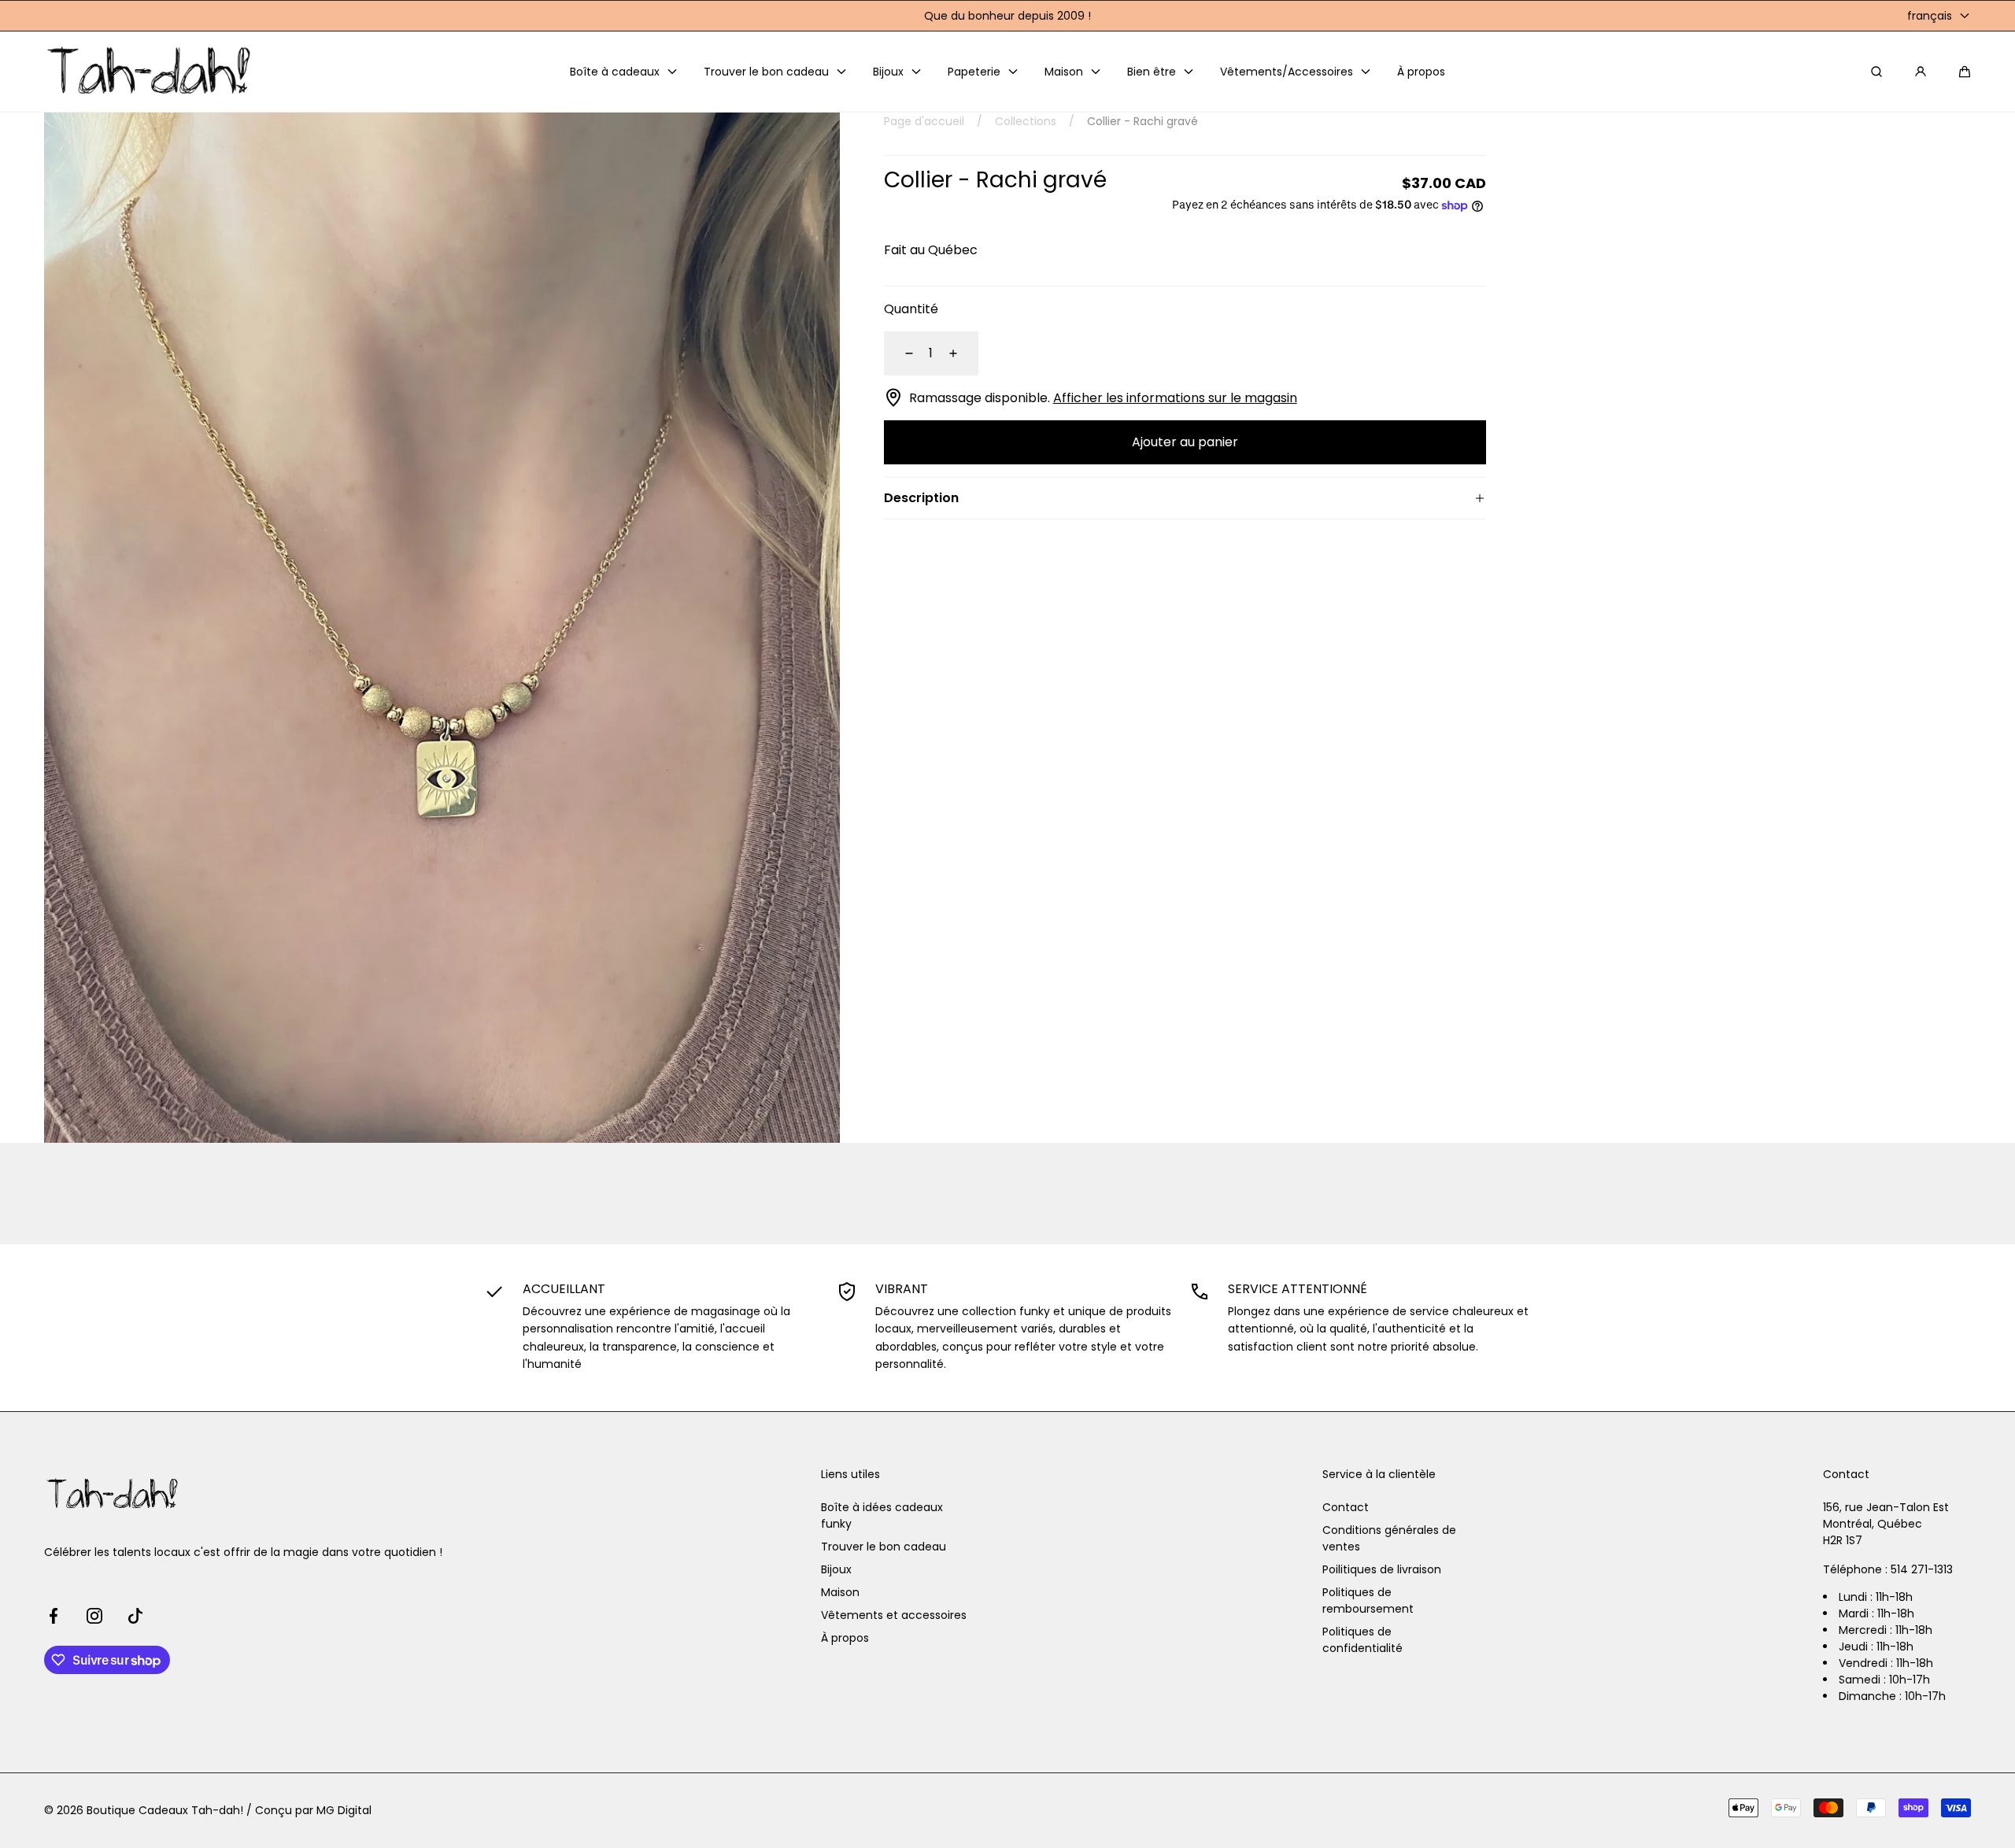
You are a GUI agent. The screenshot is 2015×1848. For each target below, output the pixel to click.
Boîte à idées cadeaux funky (882, 1515)
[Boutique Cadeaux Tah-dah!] (150, 72)
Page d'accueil (924, 121)
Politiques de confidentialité (1362, 1640)
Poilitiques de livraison (1382, 1569)
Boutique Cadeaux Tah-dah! (165, 1810)
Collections (1026, 121)
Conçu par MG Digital (313, 1810)
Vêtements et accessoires (894, 1615)
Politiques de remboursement (1368, 1600)
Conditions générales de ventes (1389, 1538)
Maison (840, 1592)
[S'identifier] (1921, 72)
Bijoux (836, 1569)
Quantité (911, 309)
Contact (1346, 1507)
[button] (1965, 72)
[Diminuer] (900, 353)
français (1930, 16)
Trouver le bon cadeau (884, 1547)
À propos (845, 1638)
